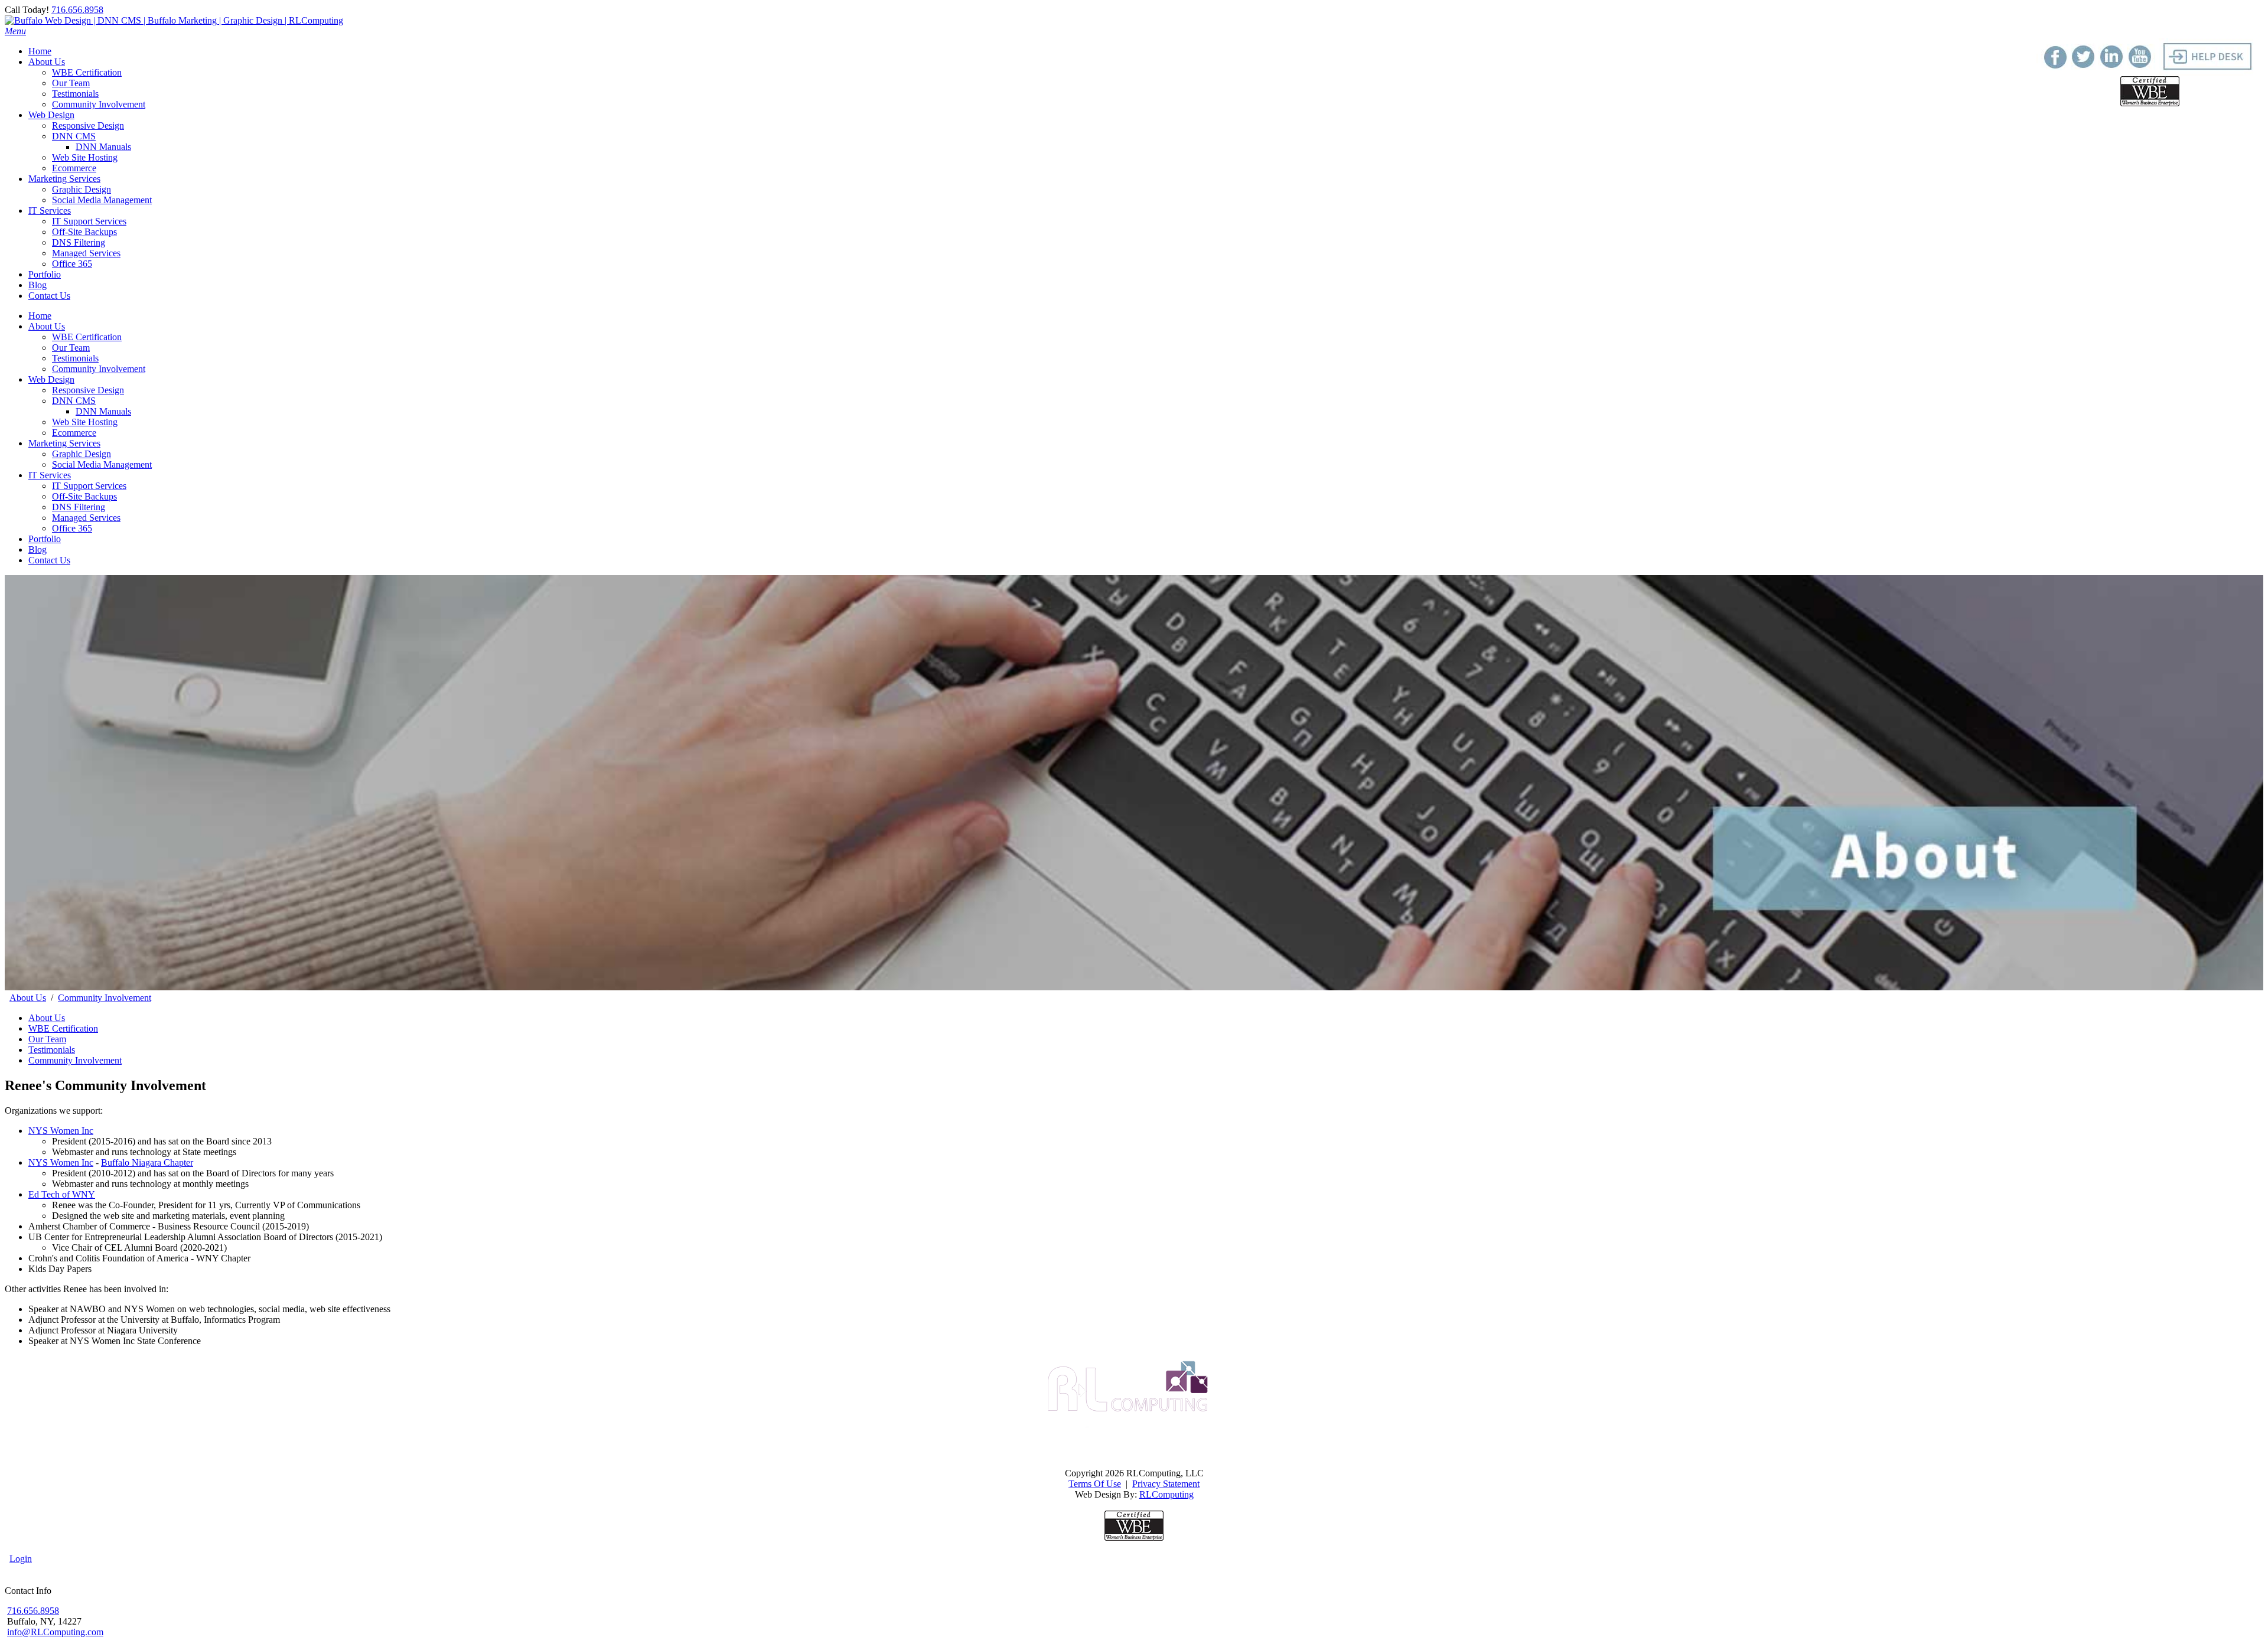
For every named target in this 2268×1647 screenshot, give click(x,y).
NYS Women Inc (61, 1131)
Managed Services (86, 518)
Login (21, 1559)
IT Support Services (89, 486)
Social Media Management (102, 464)
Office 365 (72, 528)
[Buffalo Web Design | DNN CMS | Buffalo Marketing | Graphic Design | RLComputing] (174, 20)
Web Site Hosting (85, 422)
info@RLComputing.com (55, 1632)
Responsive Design (88, 390)
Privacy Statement (1166, 1484)
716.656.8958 (77, 10)
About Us (47, 326)
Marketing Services (64, 443)
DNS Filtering (79, 507)
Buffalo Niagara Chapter (147, 1162)
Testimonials (75, 358)
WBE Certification (87, 337)
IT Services (50, 475)
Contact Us (49, 560)
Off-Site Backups (84, 496)
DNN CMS (74, 401)
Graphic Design (82, 454)
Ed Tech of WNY (62, 1194)
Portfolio (45, 539)
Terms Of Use (1095, 1484)
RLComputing (1166, 1494)
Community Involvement (99, 369)
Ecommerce (74, 433)
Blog (38, 549)
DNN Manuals (103, 411)
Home (40, 316)
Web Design (51, 379)
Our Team (71, 348)
